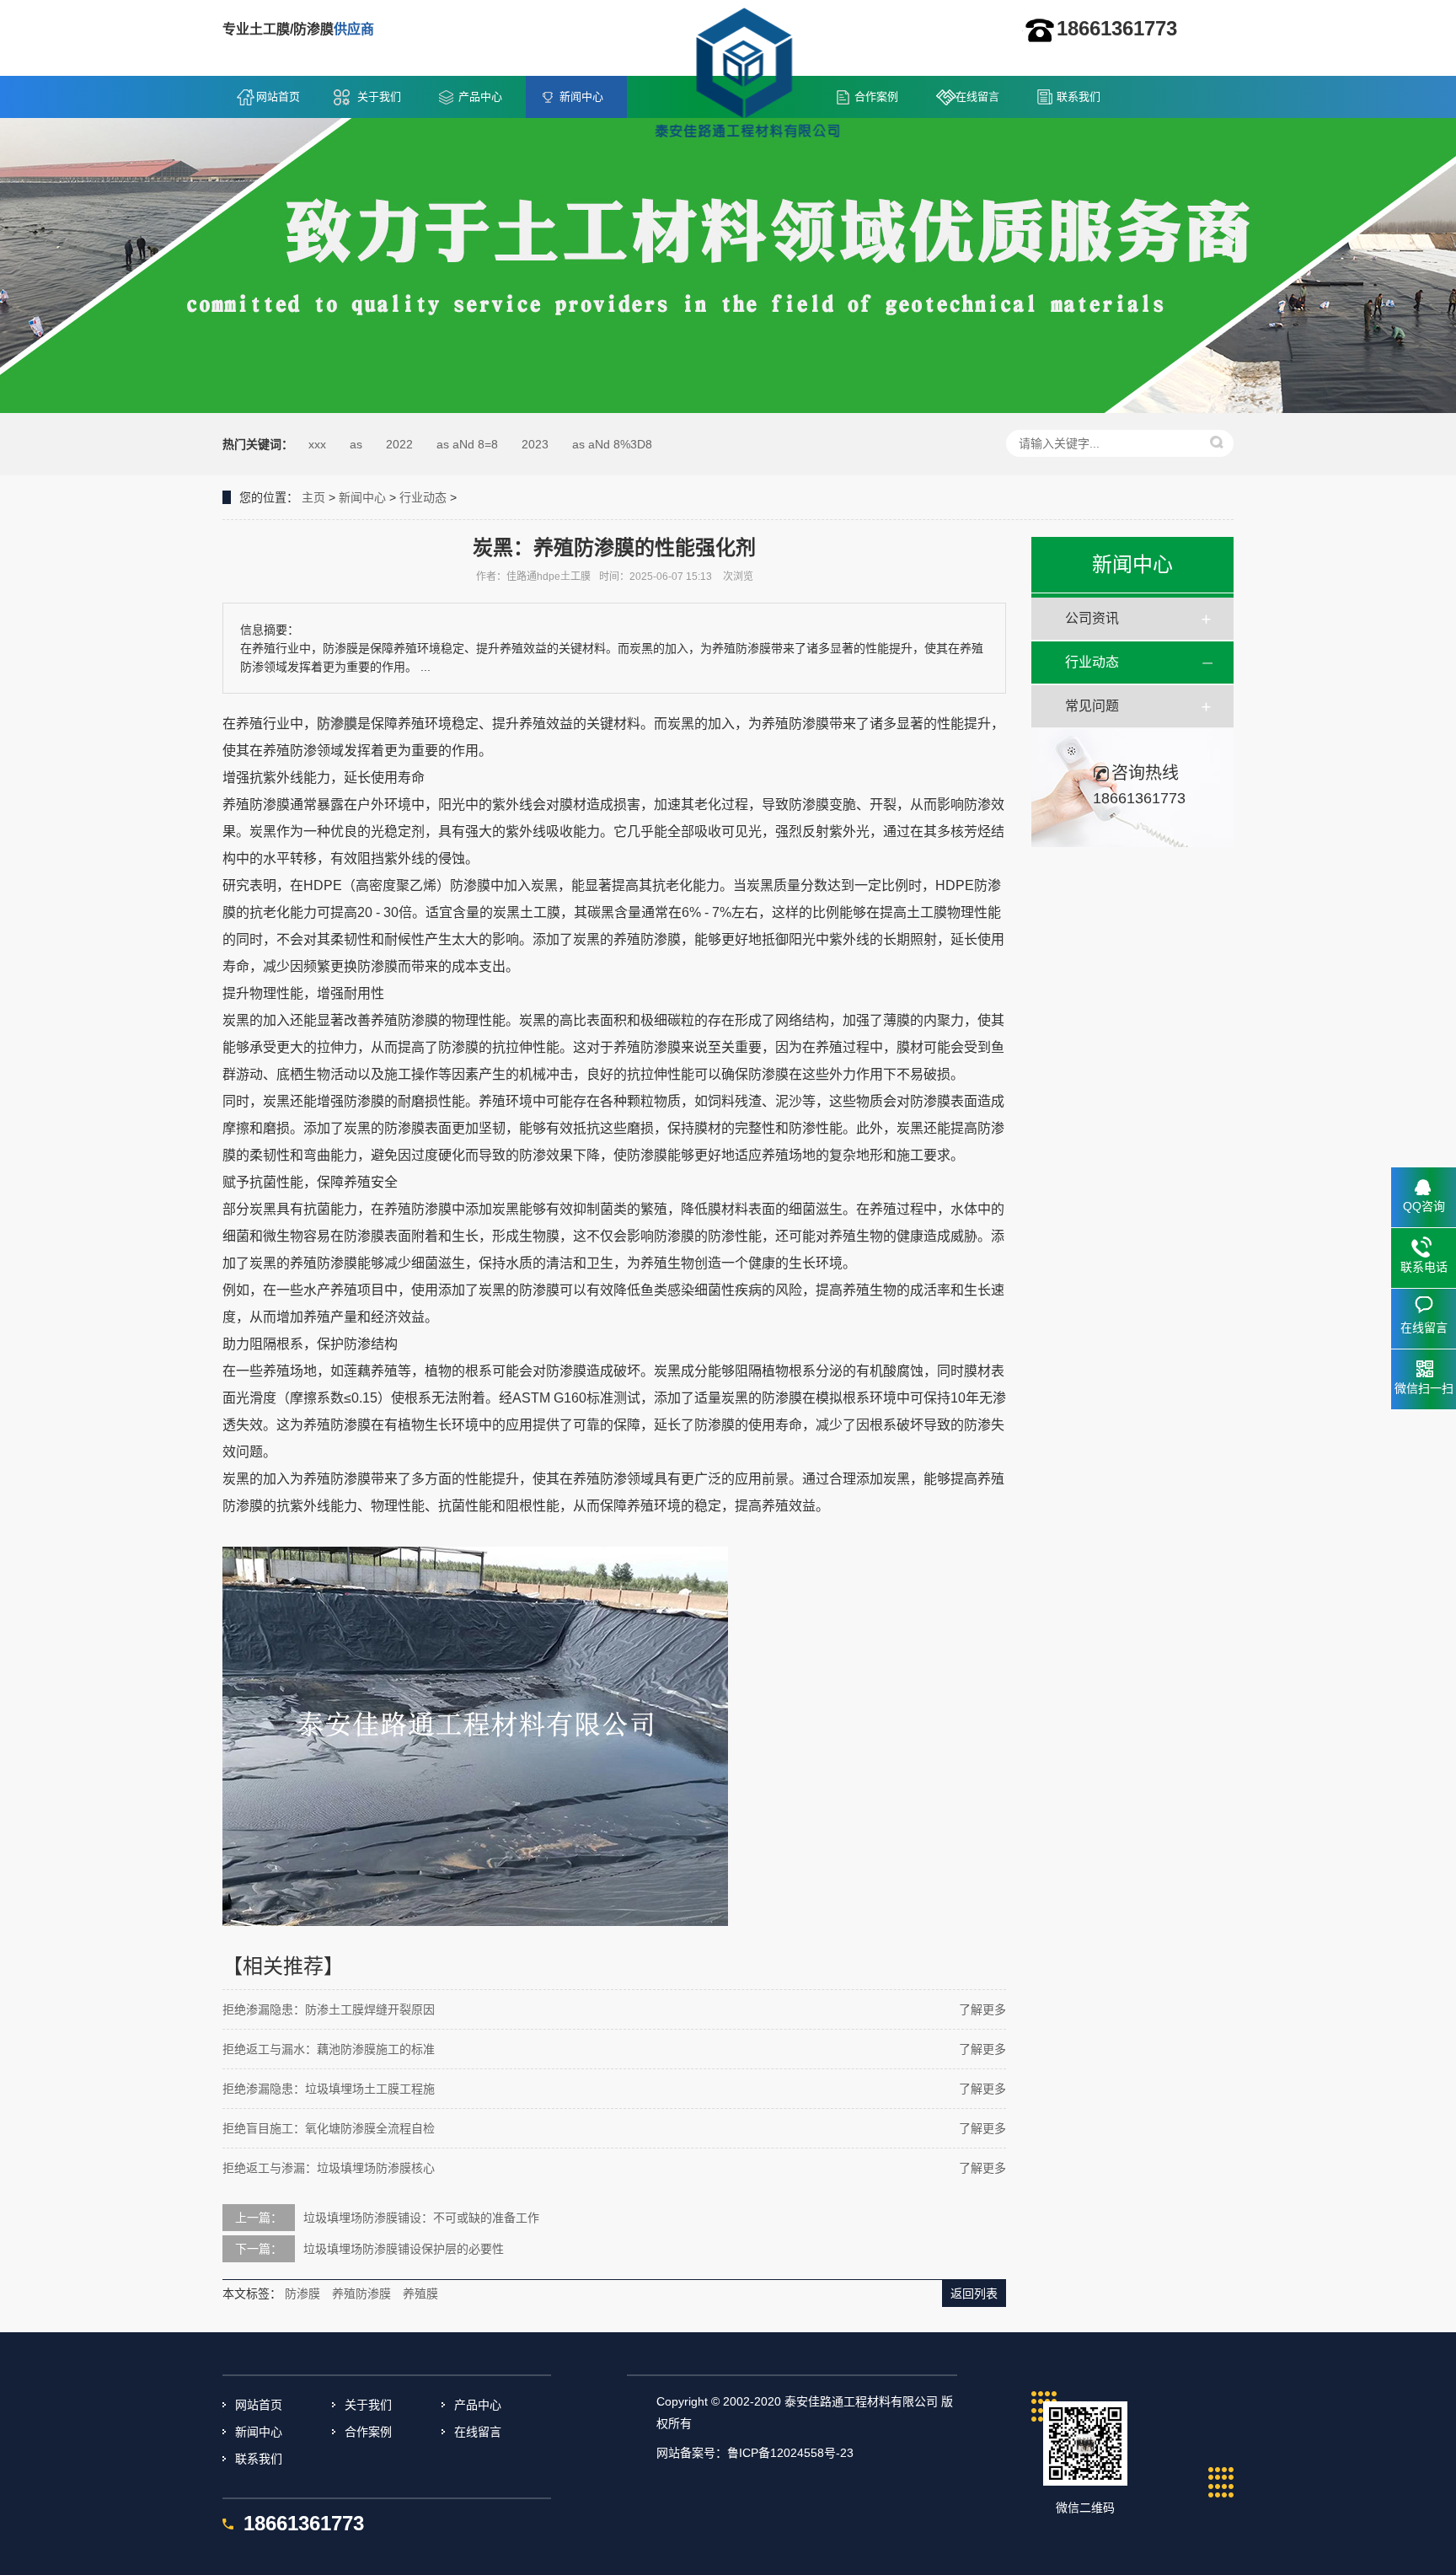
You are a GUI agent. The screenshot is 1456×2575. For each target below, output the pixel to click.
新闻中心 (581, 97)
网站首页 (278, 97)
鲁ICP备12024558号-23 (790, 2453)
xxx (317, 444)
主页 (313, 497)
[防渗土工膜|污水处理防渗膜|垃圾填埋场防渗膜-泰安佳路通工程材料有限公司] (747, 77)
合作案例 (876, 97)
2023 (535, 444)
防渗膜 (337, 724)
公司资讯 (1092, 618)
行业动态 (423, 497)
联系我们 (1079, 97)
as (356, 444)
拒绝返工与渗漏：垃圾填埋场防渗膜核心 (329, 2168)
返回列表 (974, 2293)
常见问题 (1092, 706)
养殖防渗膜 (361, 2293)
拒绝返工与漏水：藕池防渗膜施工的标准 (329, 2049)
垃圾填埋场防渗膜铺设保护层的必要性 (404, 2249)
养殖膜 (420, 2293)
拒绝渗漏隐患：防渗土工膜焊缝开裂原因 (329, 2009)
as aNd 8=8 (467, 444)
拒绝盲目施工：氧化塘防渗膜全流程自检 (329, 2128)
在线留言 (977, 97)
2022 (399, 444)
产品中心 (480, 97)
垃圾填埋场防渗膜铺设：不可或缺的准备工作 (421, 2218)
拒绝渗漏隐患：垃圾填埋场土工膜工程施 (329, 2089)
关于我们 (379, 97)
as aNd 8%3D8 (612, 444)
